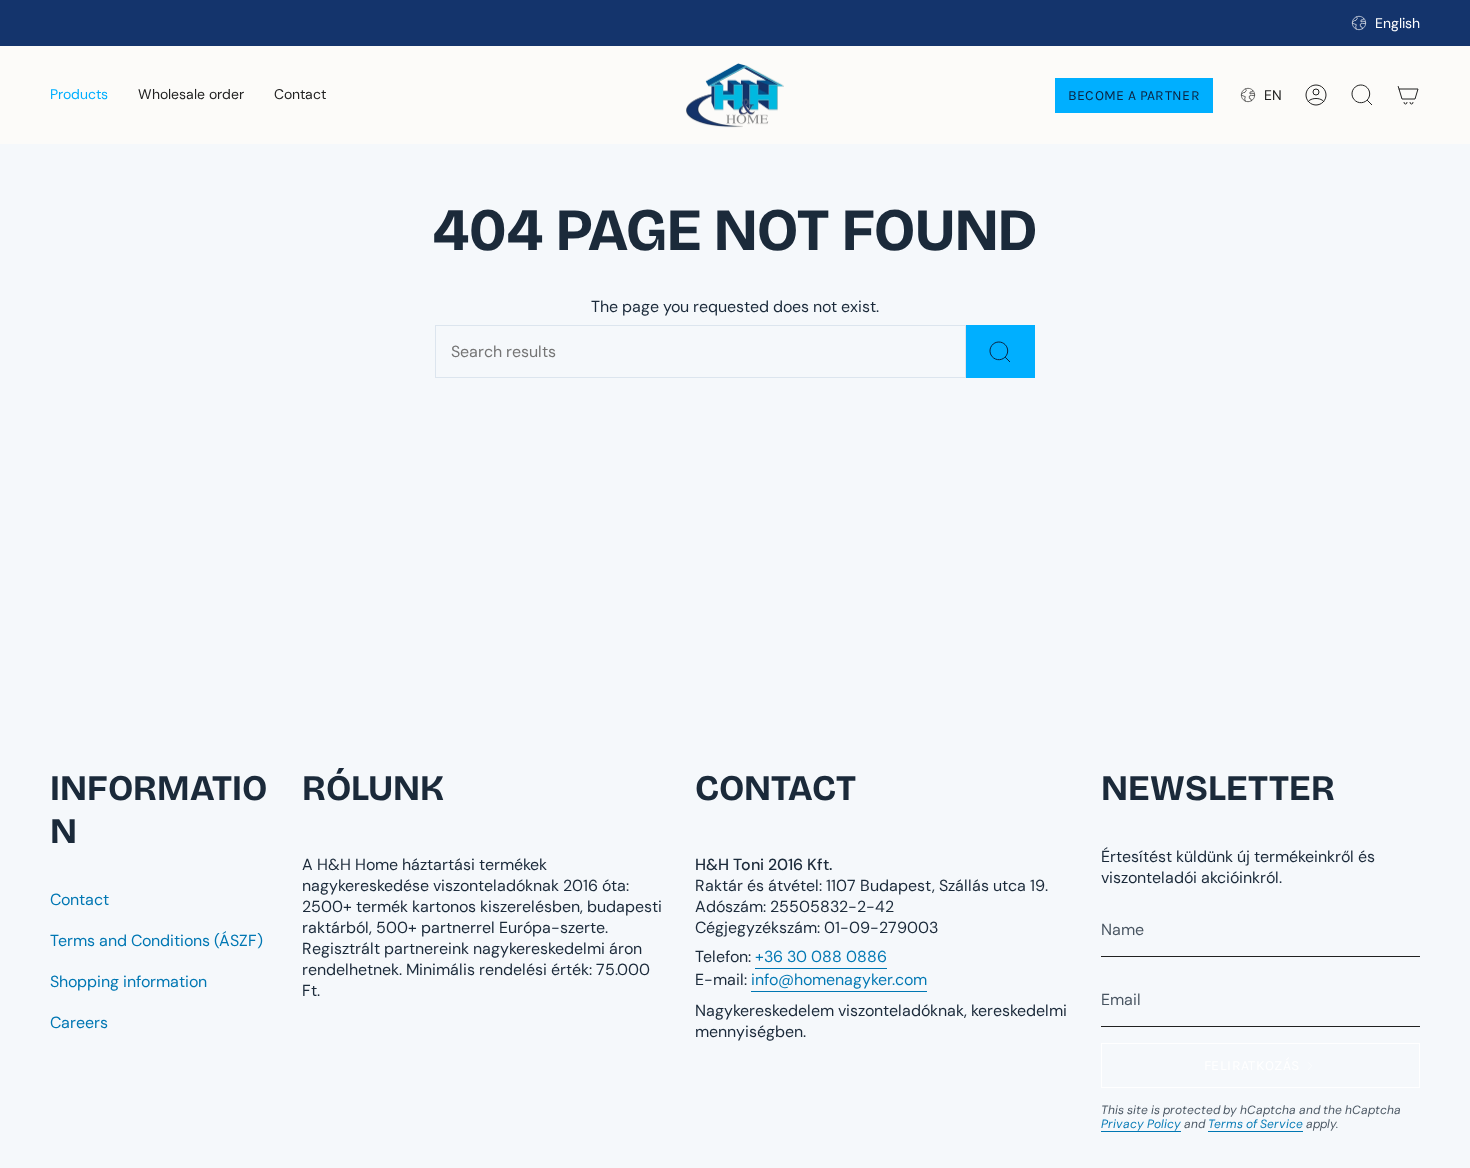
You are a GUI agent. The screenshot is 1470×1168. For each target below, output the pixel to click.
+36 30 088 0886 (821, 956)
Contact (79, 899)
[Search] (1000, 351)
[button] (79, 95)
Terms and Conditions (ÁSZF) (156, 940)
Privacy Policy (1141, 1124)
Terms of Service (1255, 1124)
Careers (79, 1022)
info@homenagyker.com (839, 979)
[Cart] (1408, 95)
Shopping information (128, 981)
